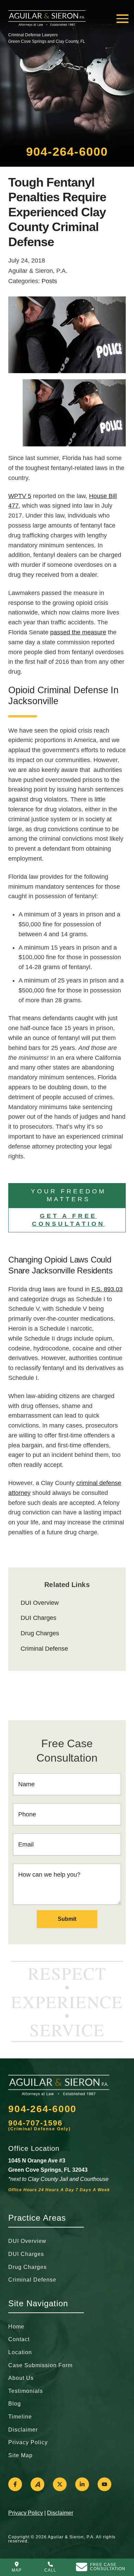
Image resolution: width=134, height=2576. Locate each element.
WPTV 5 (20, 496)
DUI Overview (40, 1603)
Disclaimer (60, 2513)
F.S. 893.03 (107, 1289)
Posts (49, 281)
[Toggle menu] (122, 19)
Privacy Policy (26, 2513)
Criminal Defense (44, 1649)
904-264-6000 (67, 151)
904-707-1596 (35, 2123)
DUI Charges (38, 1618)
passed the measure (78, 632)
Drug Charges (40, 1633)
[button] (67, 1195)
